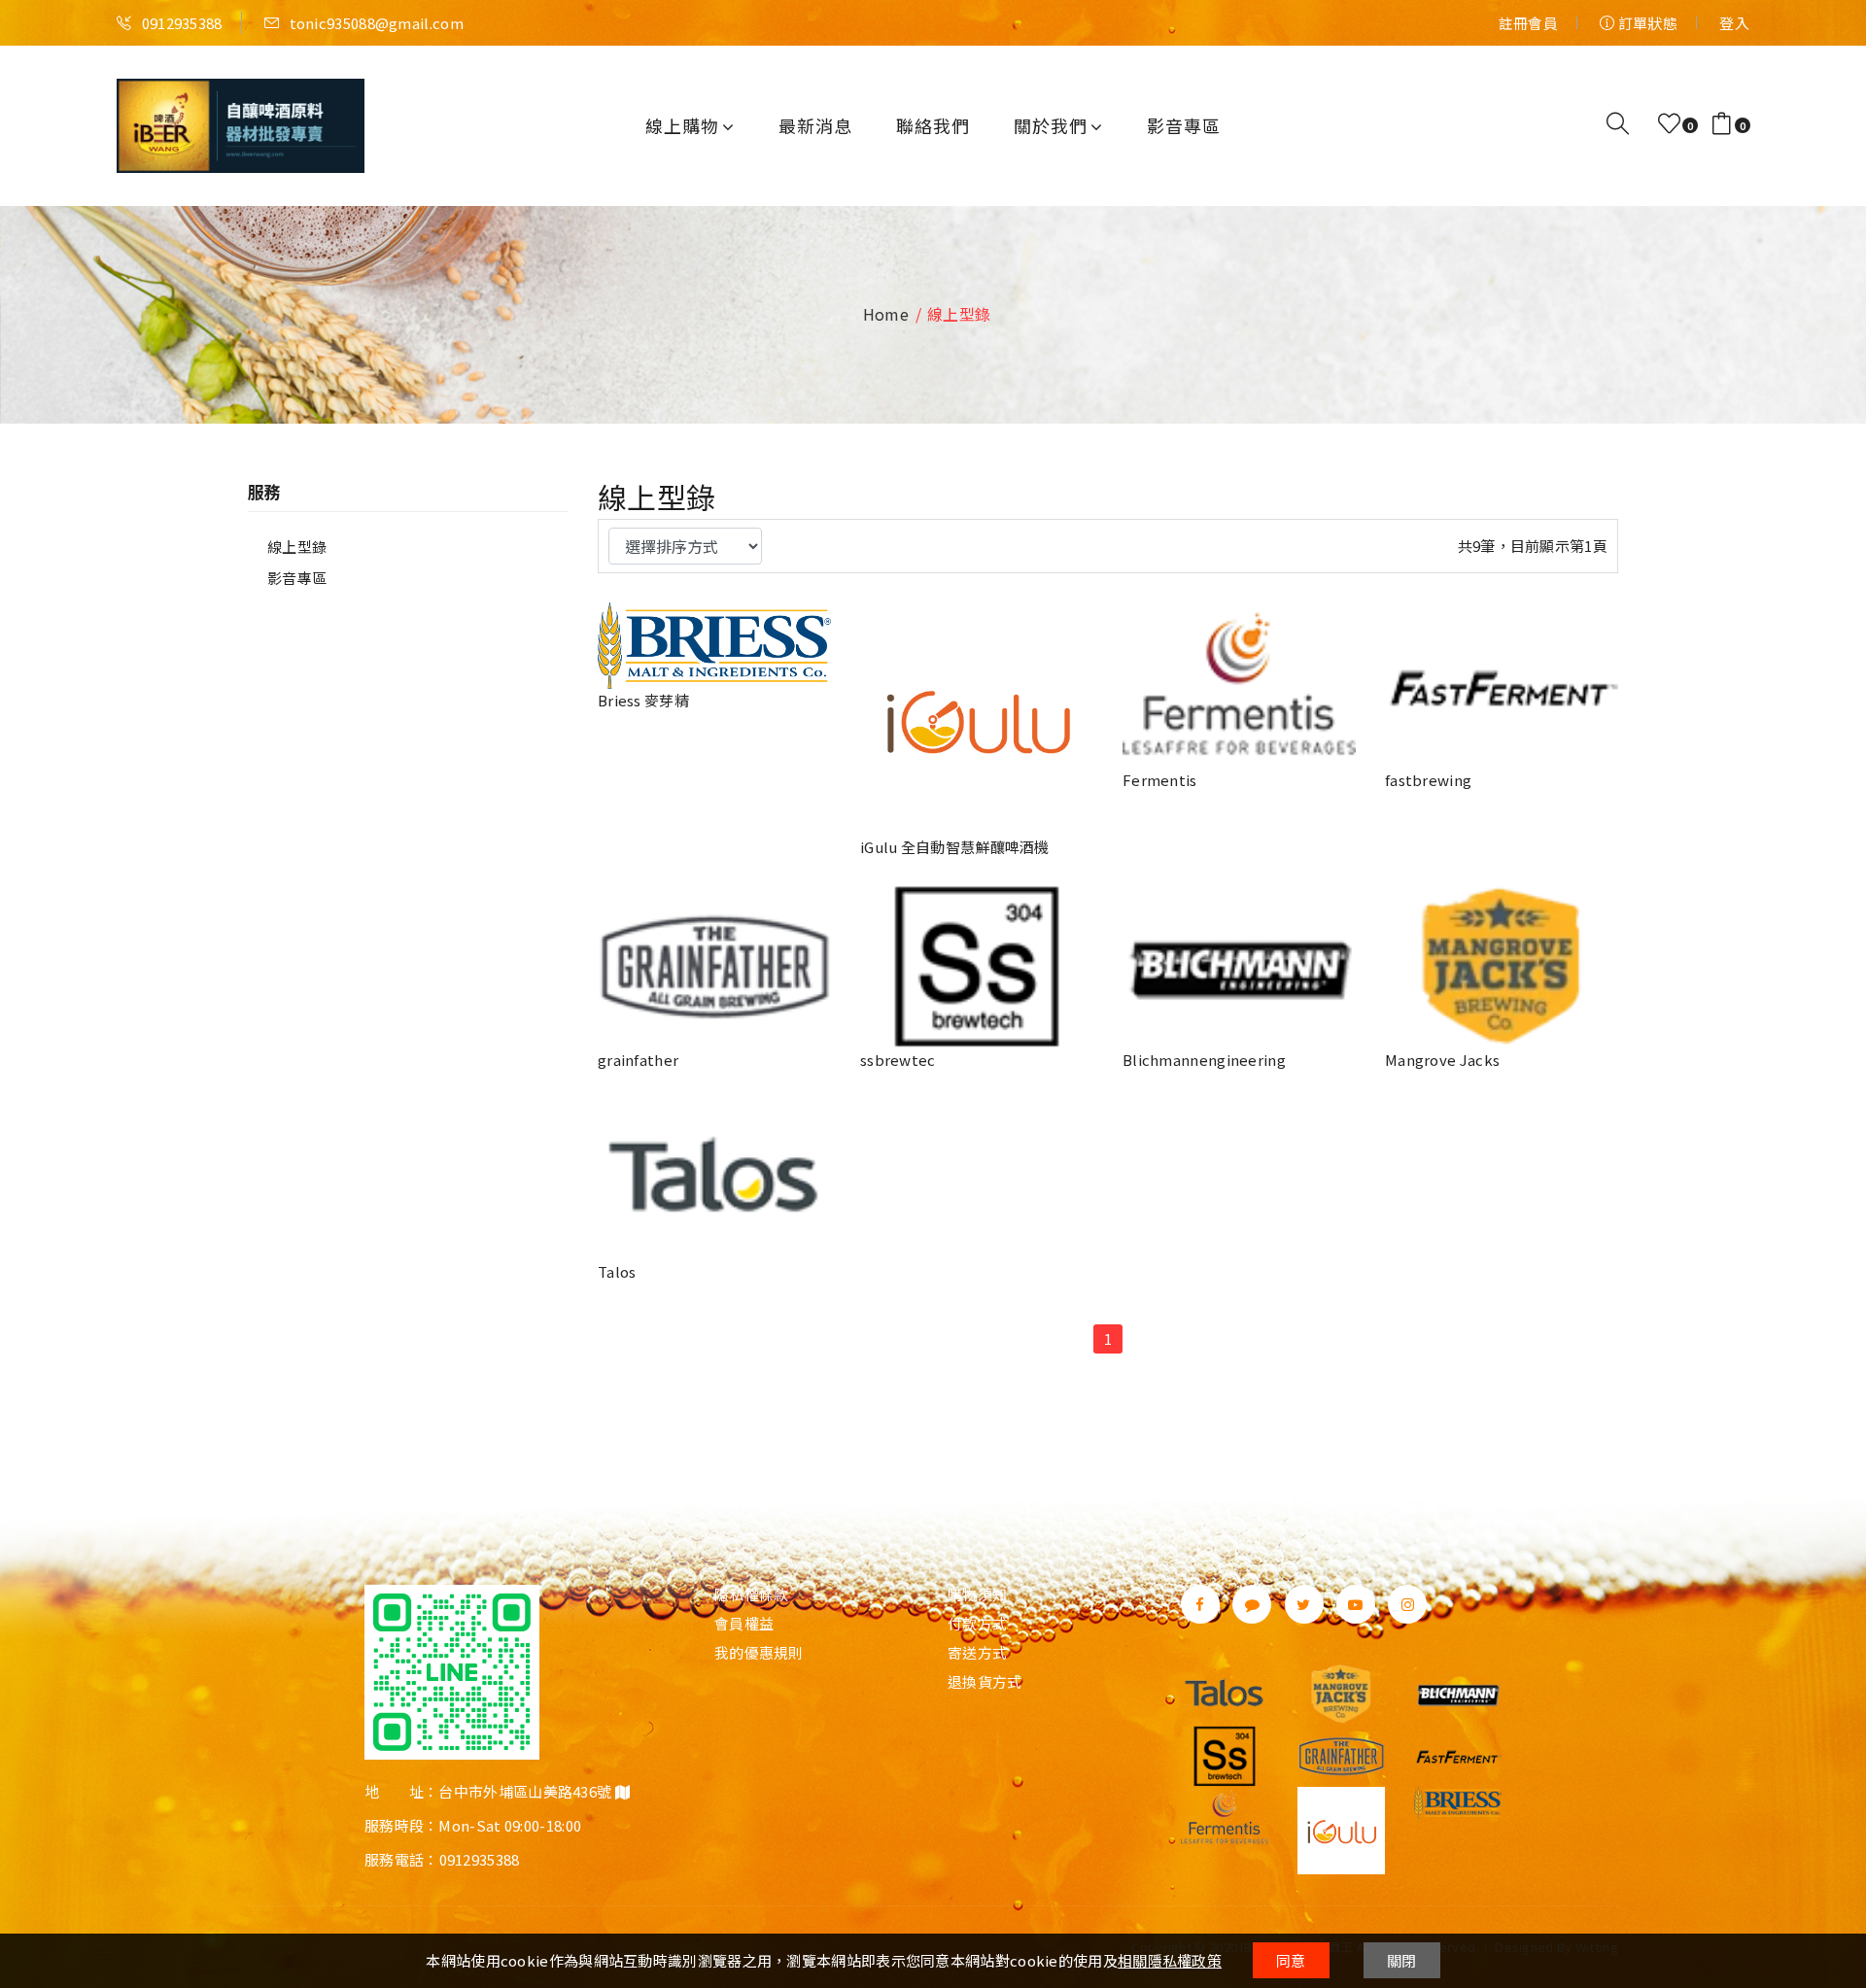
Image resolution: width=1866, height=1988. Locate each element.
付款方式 (977, 1624)
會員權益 (744, 1624)
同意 (1291, 1960)
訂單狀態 (1646, 23)
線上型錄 (297, 547)
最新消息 (815, 125)
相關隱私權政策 (1170, 1960)
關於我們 (1051, 125)
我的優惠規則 (759, 1653)
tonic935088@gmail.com (375, 23)
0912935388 (180, 23)
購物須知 (977, 1594)
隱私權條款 (752, 1594)
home (886, 314)
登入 (1734, 23)
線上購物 (682, 125)
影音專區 (1184, 125)
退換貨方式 (985, 1682)
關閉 (1402, 1960)
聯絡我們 (933, 125)
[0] (1669, 124)
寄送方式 (977, 1653)
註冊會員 (1528, 23)
